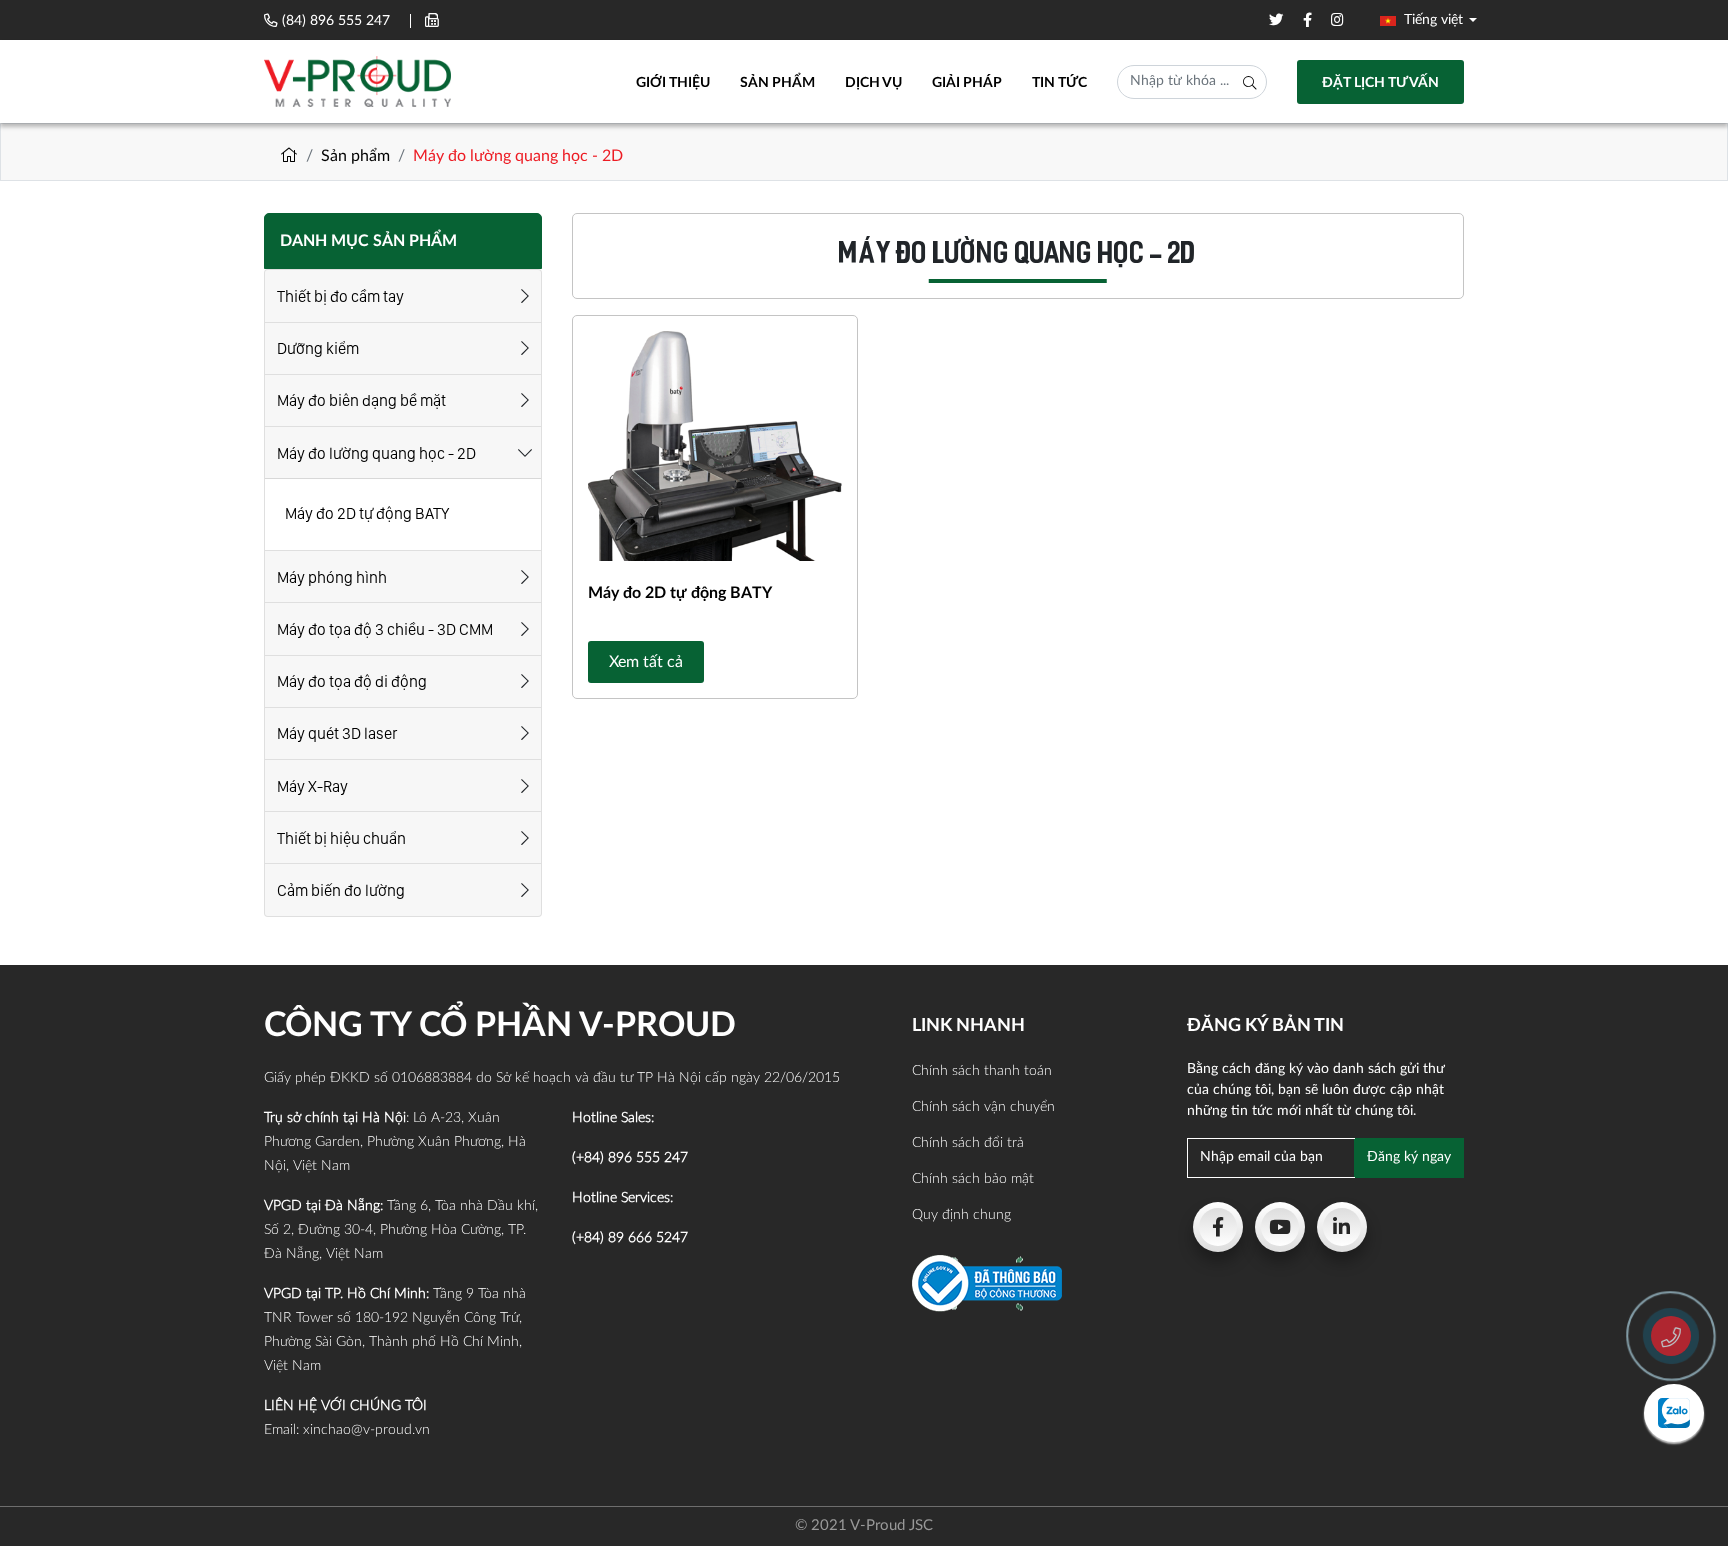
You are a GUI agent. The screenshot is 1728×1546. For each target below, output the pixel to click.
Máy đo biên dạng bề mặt (361, 400)
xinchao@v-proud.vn (366, 1430)
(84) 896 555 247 (336, 21)
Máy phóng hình (332, 577)
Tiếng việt (1431, 20)
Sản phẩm (777, 83)
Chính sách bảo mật (973, 1179)
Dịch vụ (873, 83)
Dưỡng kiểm (318, 348)
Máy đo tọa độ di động (352, 681)
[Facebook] (1218, 1227)
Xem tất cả (646, 662)
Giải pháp (967, 83)
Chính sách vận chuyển (983, 1107)
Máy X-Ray (312, 786)
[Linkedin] (1342, 1227)
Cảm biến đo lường (341, 890)
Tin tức (1059, 83)
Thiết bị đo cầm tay (340, 296)
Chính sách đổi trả (968, 1143)
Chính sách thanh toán (982, 1071)
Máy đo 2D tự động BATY (367, 513)
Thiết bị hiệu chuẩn (341, 838)
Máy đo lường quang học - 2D (376, 453)
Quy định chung (961, 1215)
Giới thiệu (673, 83)
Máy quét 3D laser (337, 733)
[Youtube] (1280, 1227)
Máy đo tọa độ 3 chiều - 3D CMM (385, 629)
